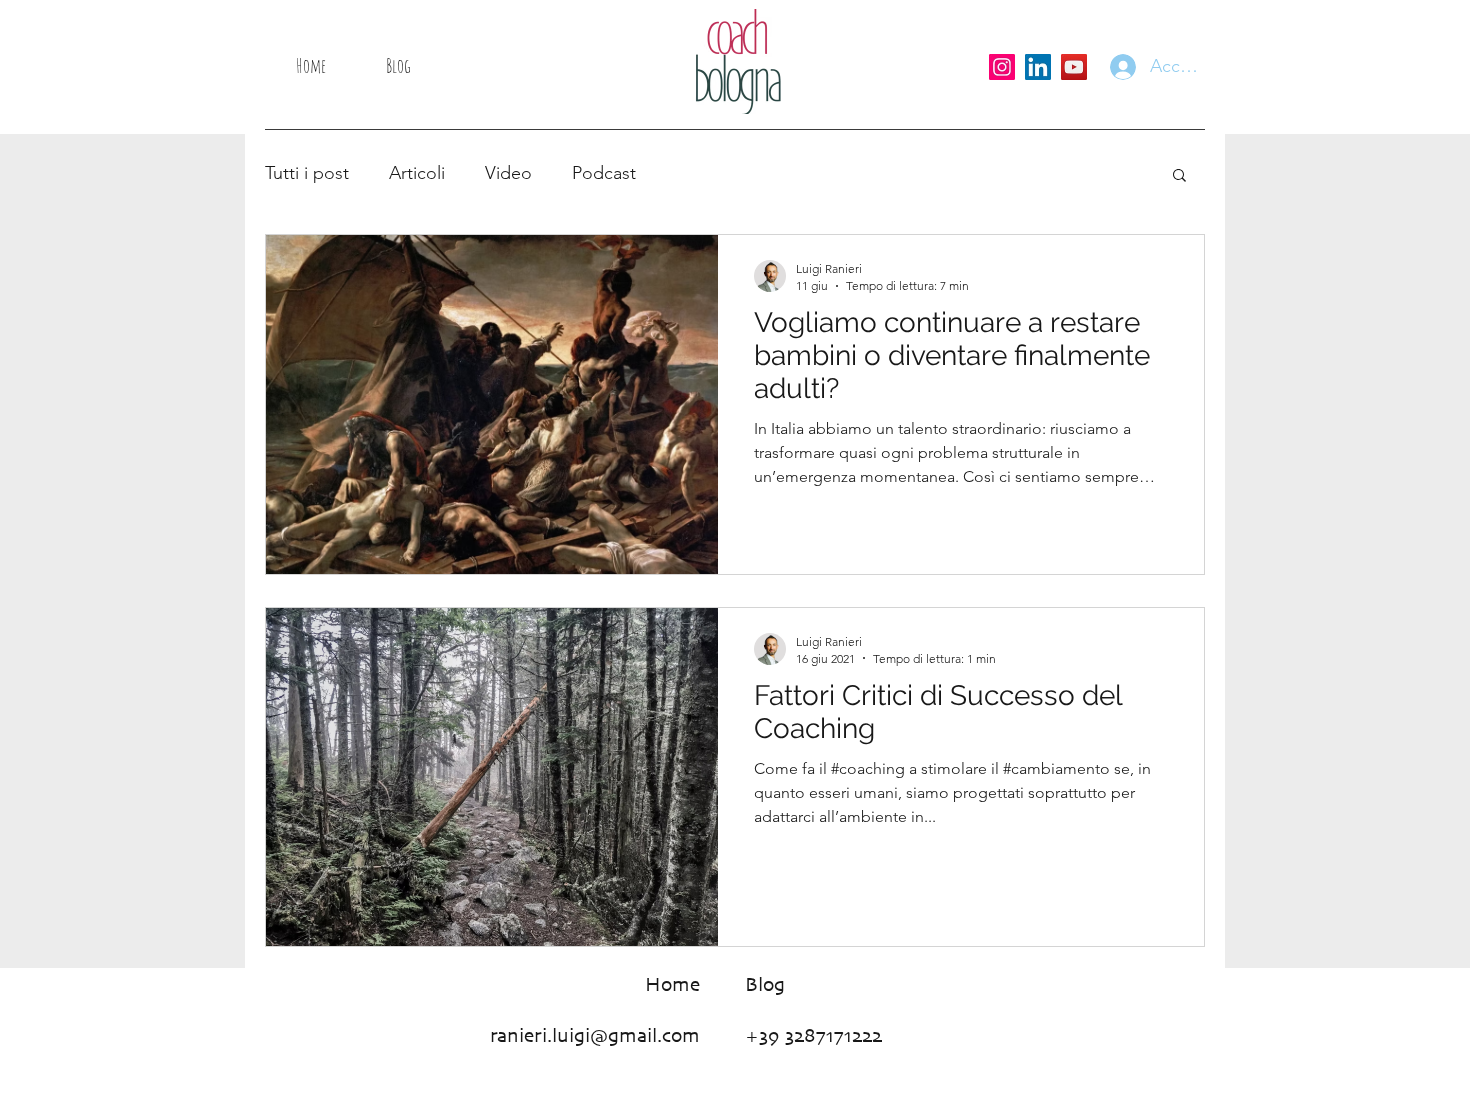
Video (508, 173)
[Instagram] (1002, 67)
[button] (1179, 176)
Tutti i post (307, 173)
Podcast (604, 173)
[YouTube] (1074, 67)
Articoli (417, 173)
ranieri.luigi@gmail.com (595, 1036)
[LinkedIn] (1038, 67)
